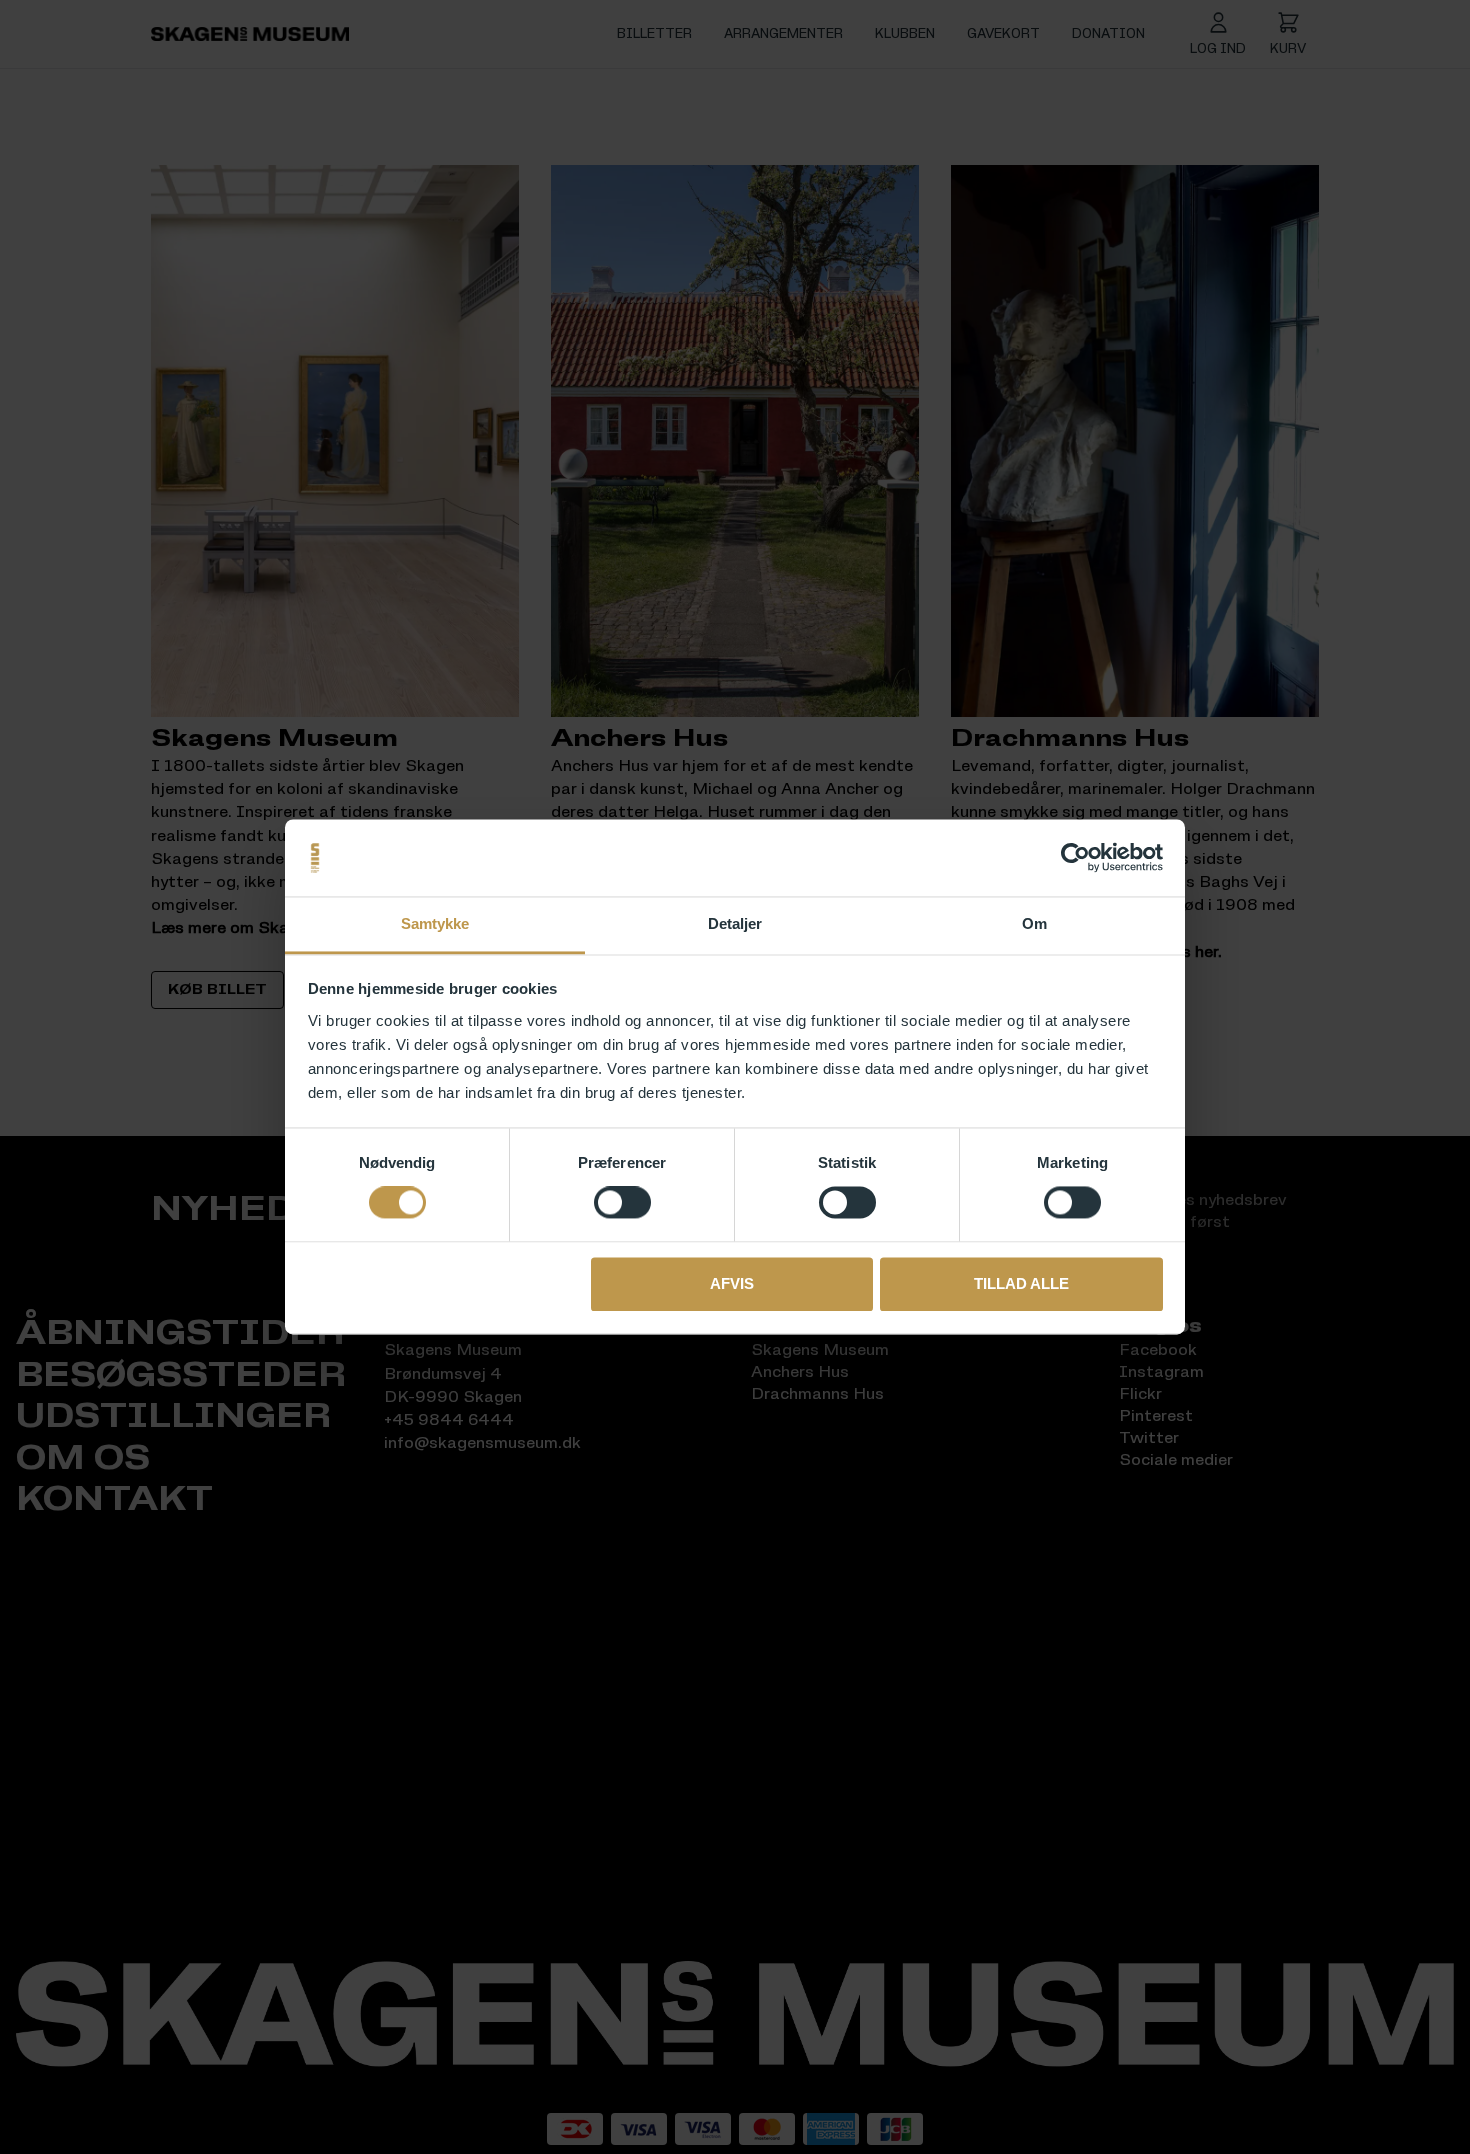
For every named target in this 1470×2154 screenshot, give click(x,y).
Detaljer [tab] (735, 923)
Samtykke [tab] (435, 923)
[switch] (622, 1203)
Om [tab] (1034, 923)
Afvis (732, 1283)
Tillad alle (1021, 1283)
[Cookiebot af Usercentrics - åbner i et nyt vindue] (1075, 858)
